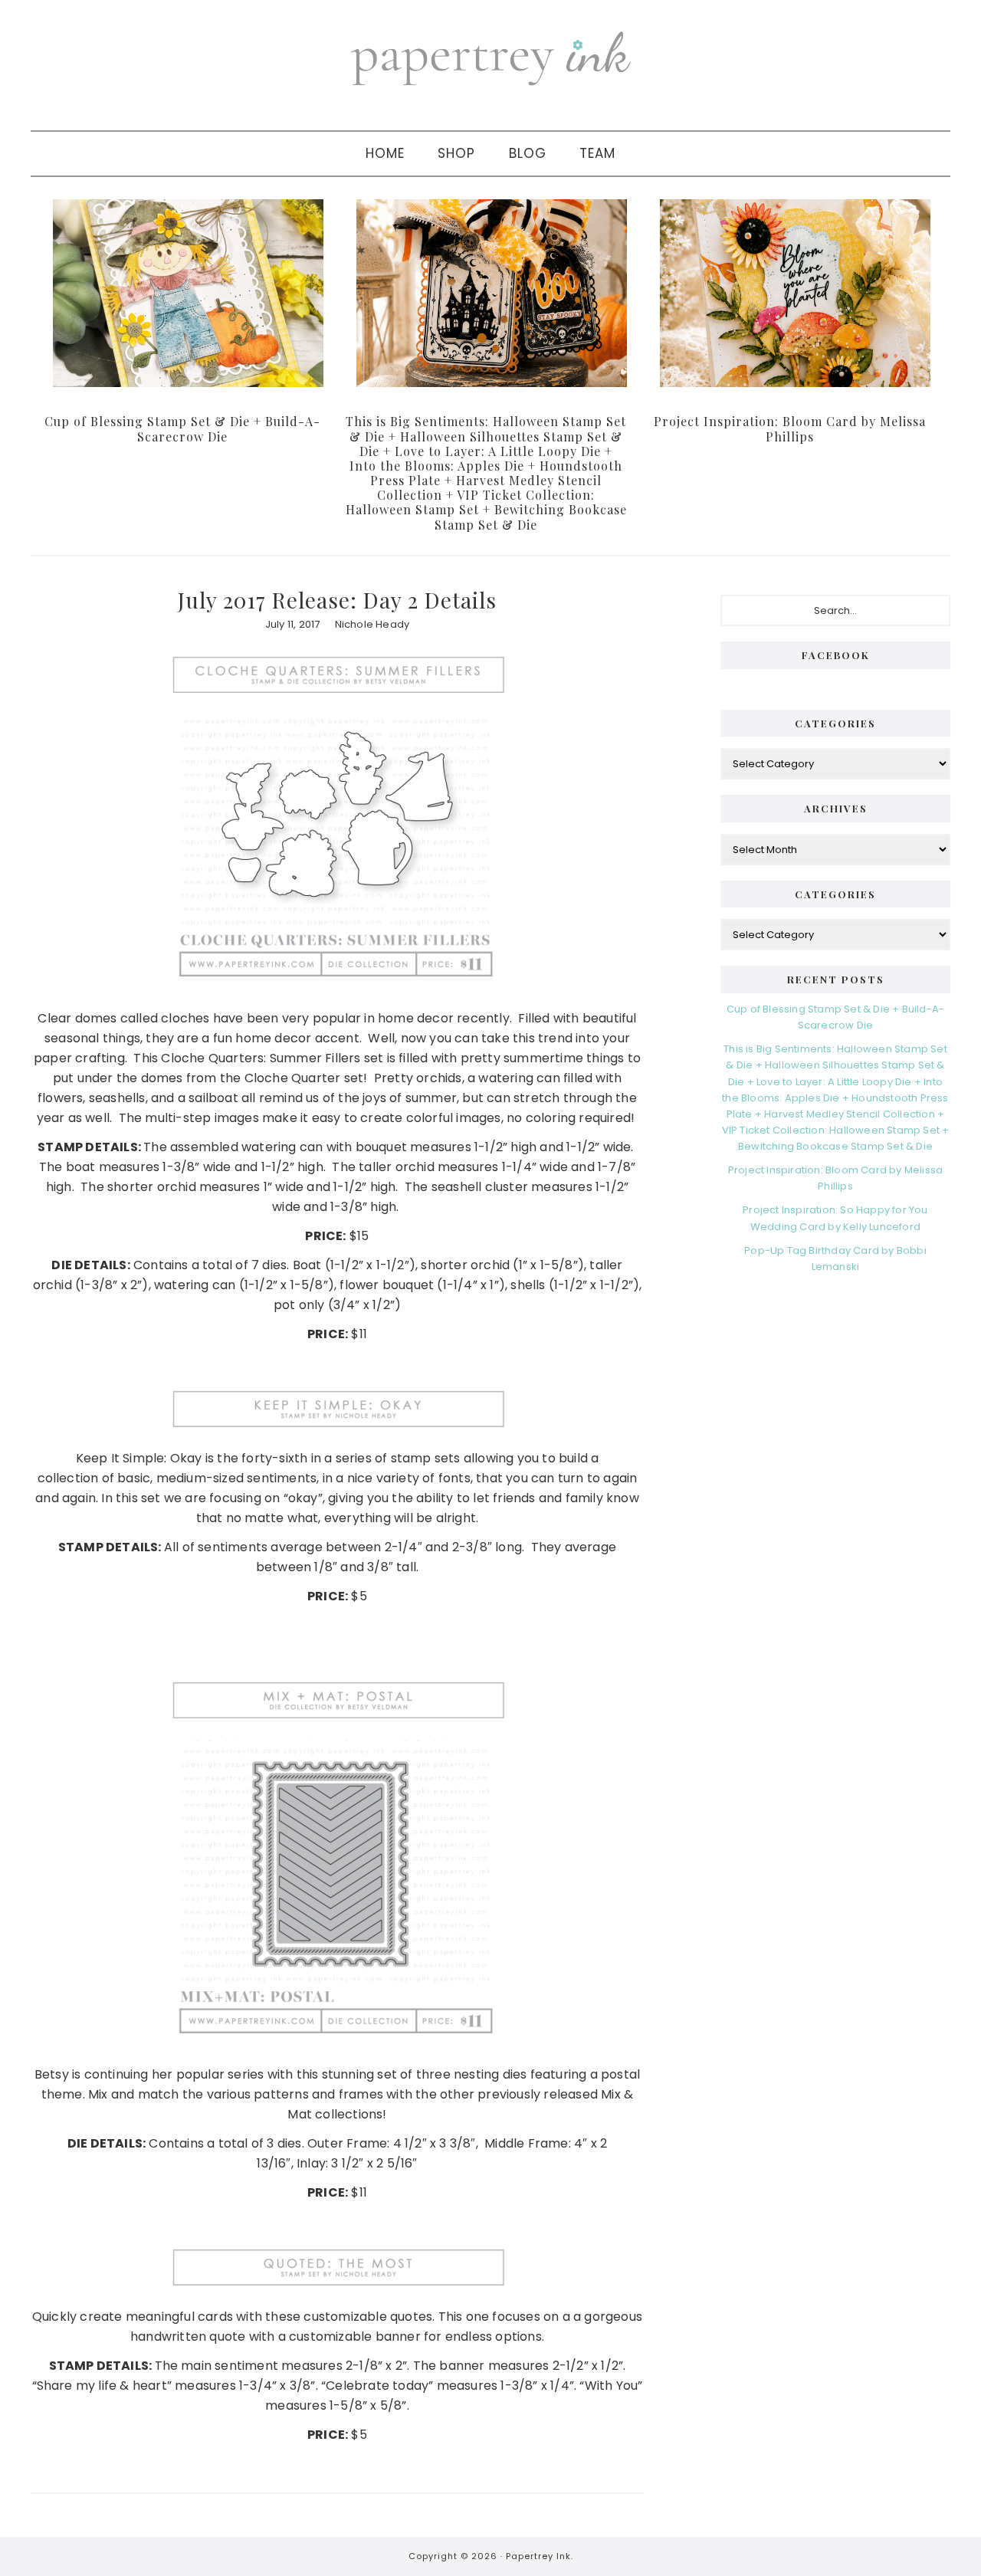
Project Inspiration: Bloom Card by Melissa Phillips (790, 428)
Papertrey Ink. (540, 2556)
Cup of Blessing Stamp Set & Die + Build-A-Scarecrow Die (182, 428)
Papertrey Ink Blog (490, 57)
